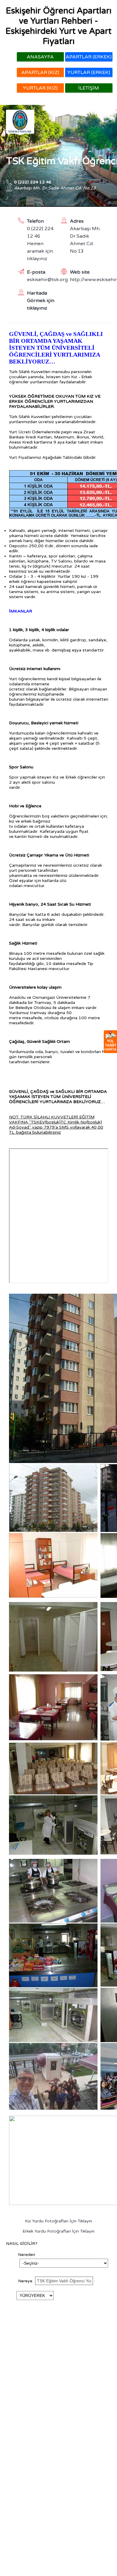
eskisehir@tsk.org (43, 280)
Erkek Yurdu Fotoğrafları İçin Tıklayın (58, 2231)
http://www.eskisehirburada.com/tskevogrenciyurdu (86, 280)
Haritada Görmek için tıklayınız (41, 301)
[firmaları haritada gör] (110, 1042)
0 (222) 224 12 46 (33, 182)
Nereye (26, 2281)
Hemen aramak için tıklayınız (40, 251)
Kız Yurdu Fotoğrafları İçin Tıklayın (58, 2221)
